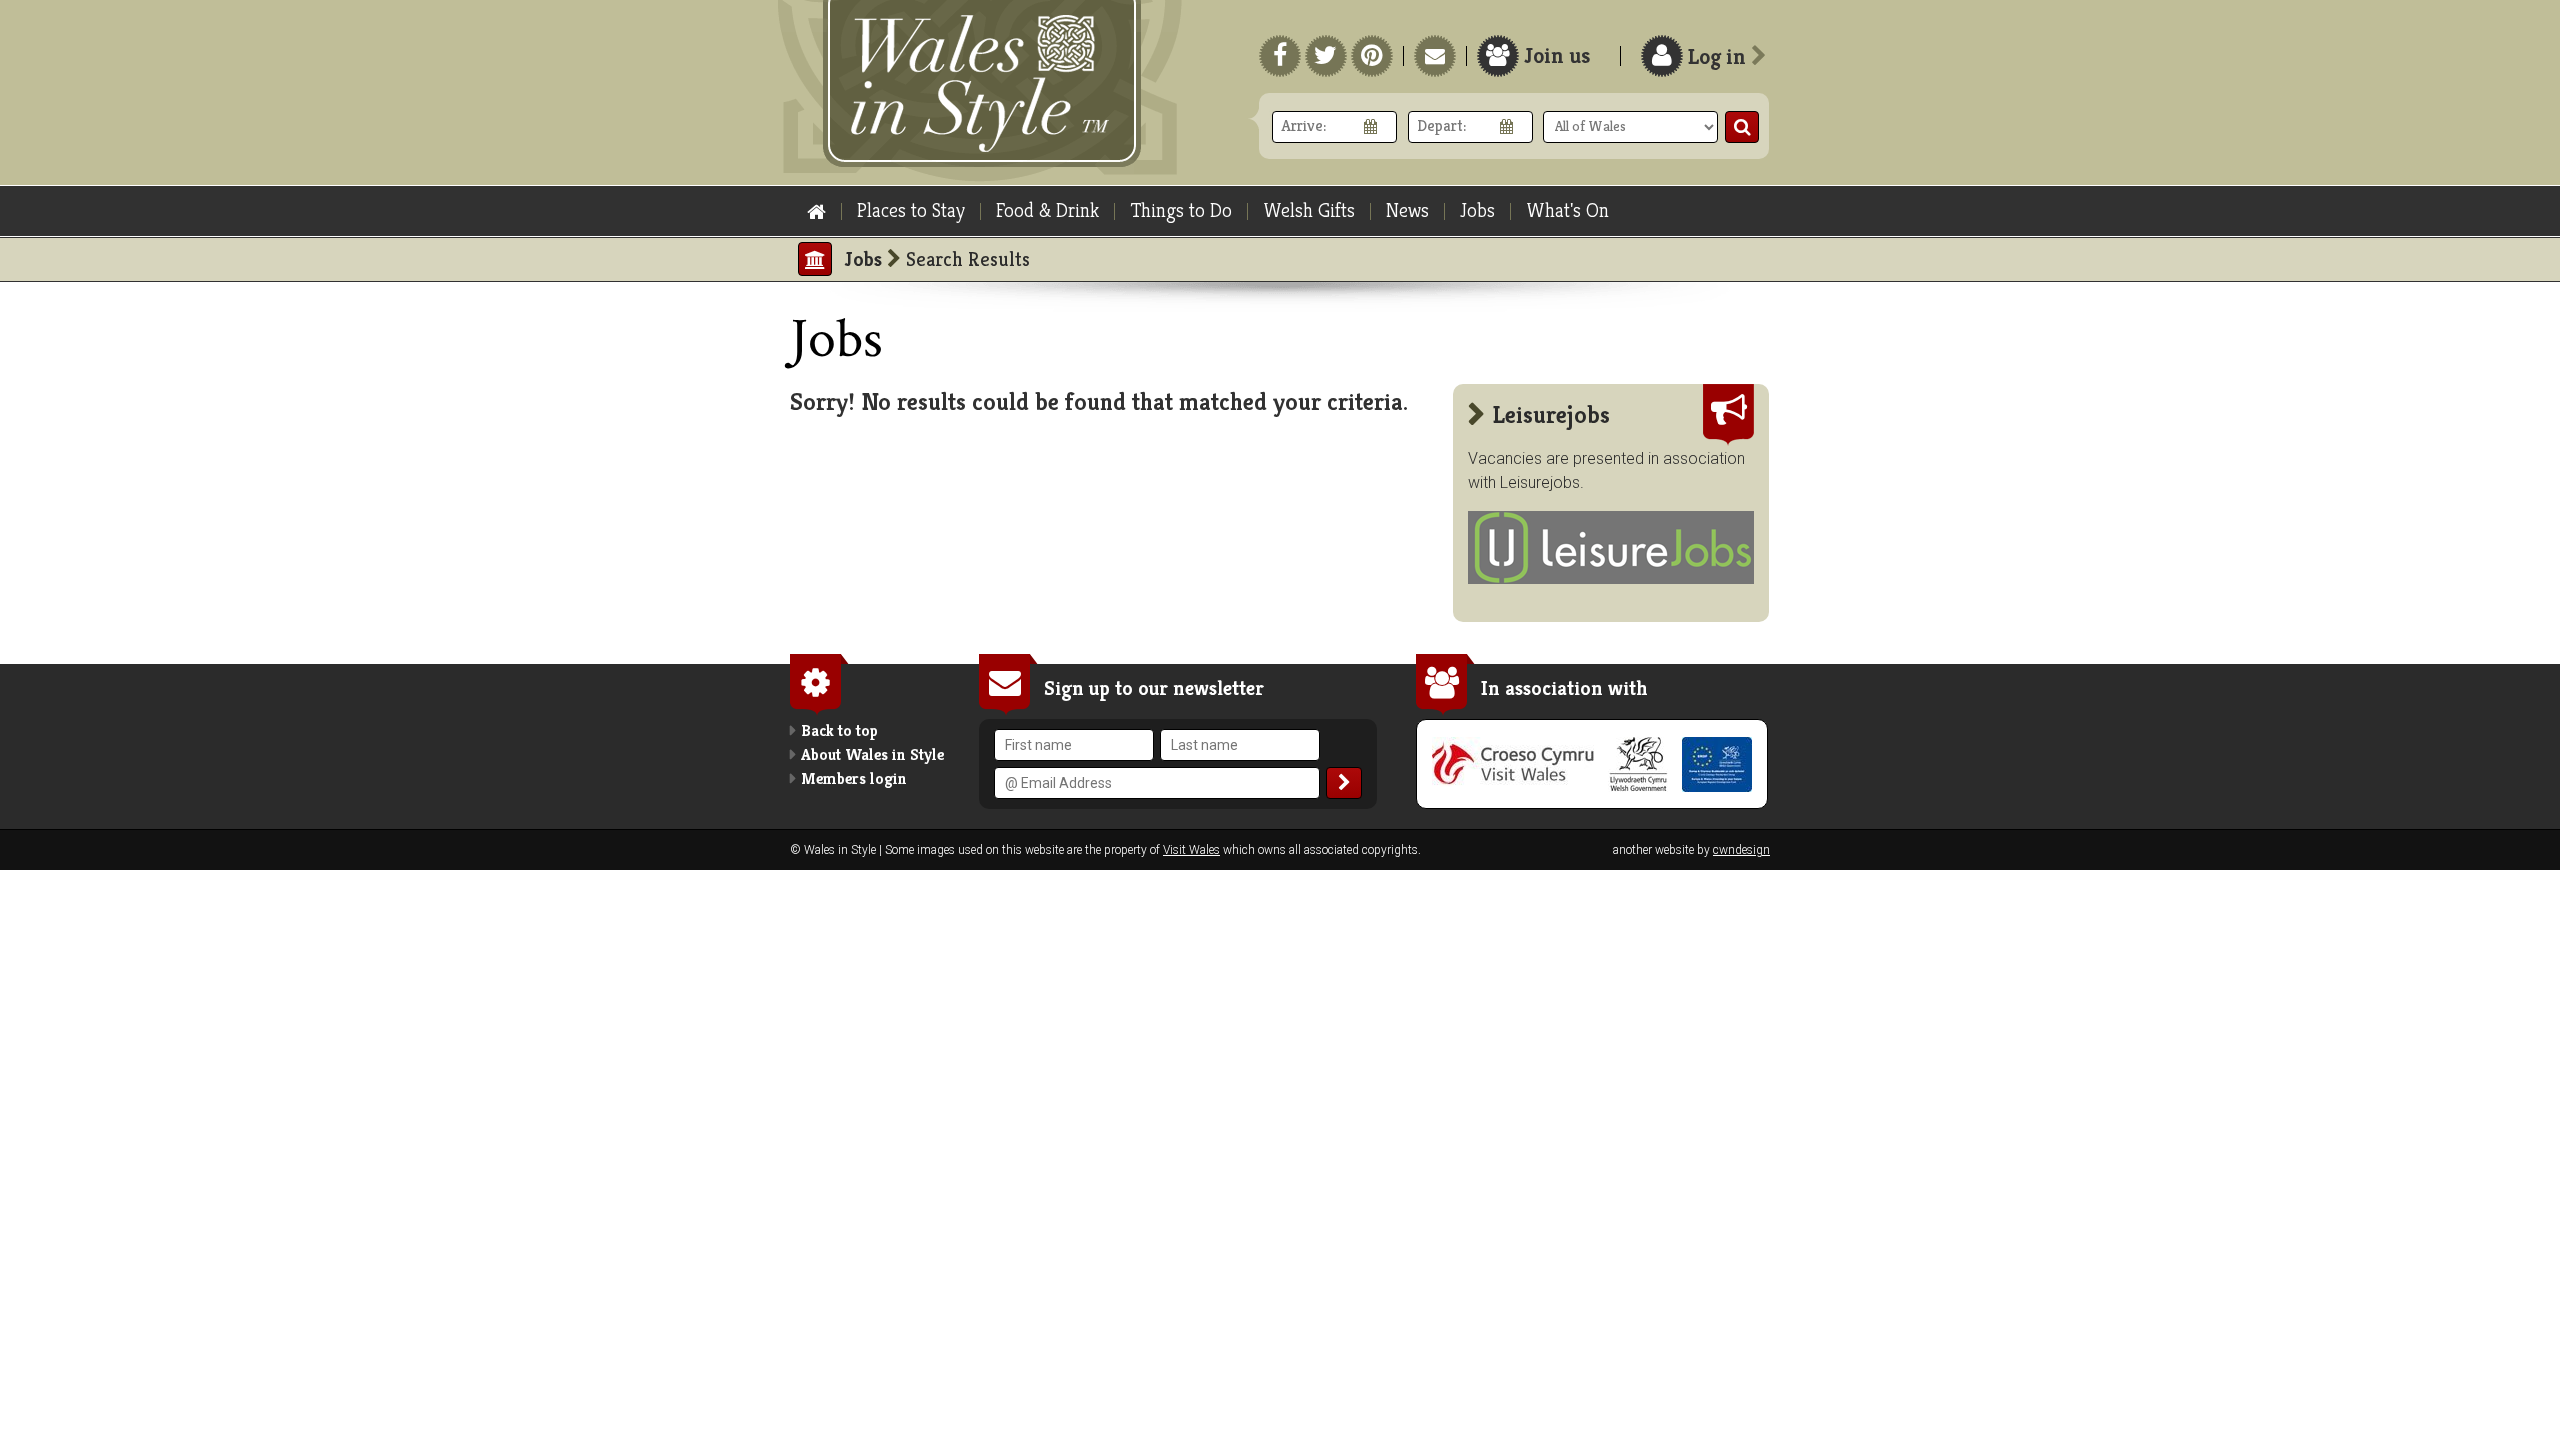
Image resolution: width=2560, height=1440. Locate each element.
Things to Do (1181, 210)
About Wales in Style (872, 754)
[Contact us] (1435, 56)
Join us (1557, 55)
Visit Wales (1191, 850)
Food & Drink (1047, 210)
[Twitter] (1326, 56)
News (1407, 210)
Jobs (1477, 210)
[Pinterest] (1372, 56)
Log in (1719, 56)
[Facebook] (1280, 56)
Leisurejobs (1540, 482)
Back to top (839, 730)
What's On (1567, 210)
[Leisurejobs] (1611, 578)
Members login (854, 778)
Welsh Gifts (1309, 210)
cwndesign (1741, 850)
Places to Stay (911, 210)
